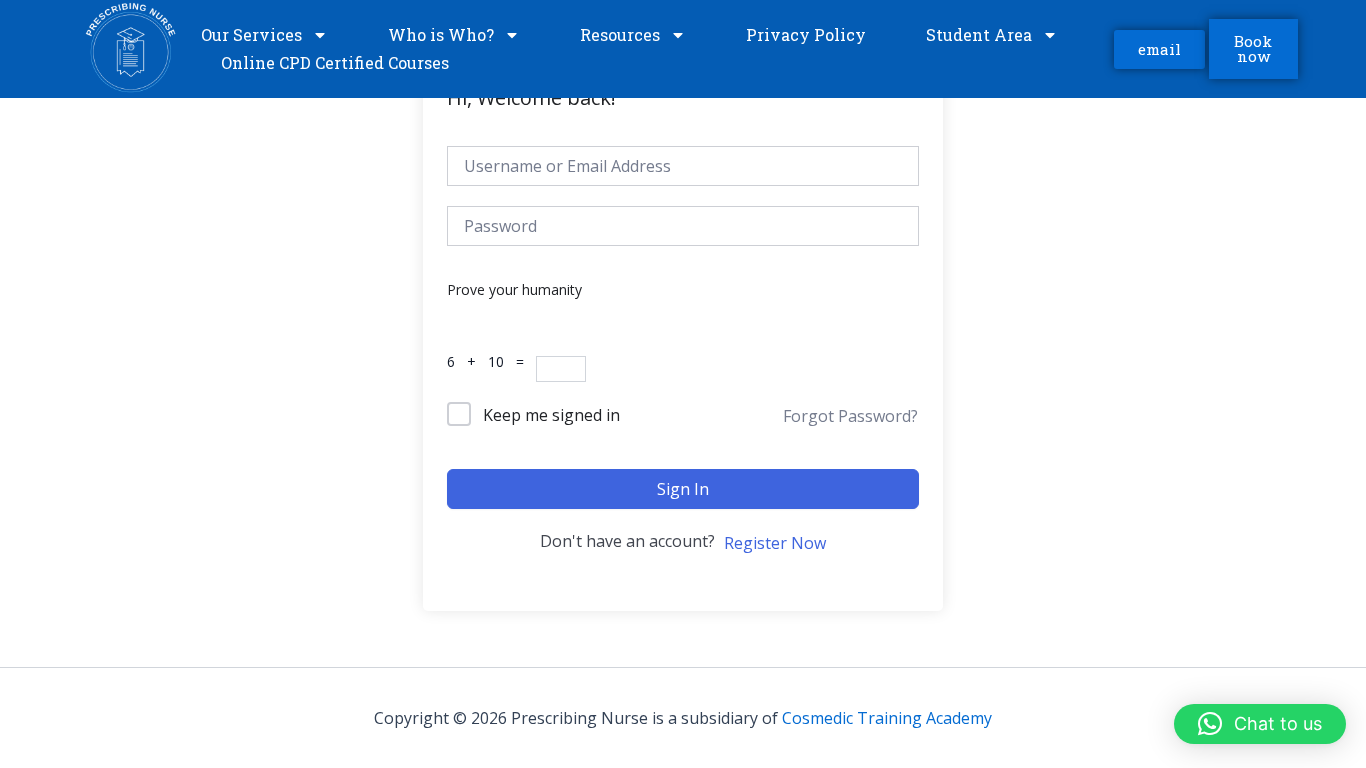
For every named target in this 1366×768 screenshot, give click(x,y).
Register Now (775, 543)
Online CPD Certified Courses (335, 62)
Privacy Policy (806, 34)
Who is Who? (441, 34)
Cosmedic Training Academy (887, 718)
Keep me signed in (551, 415)
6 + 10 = (491, 361)
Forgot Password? (850, 416)
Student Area (979, 34)
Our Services (251, 34)
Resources (620, 34)
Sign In (683, 489)
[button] (1260, 724)
